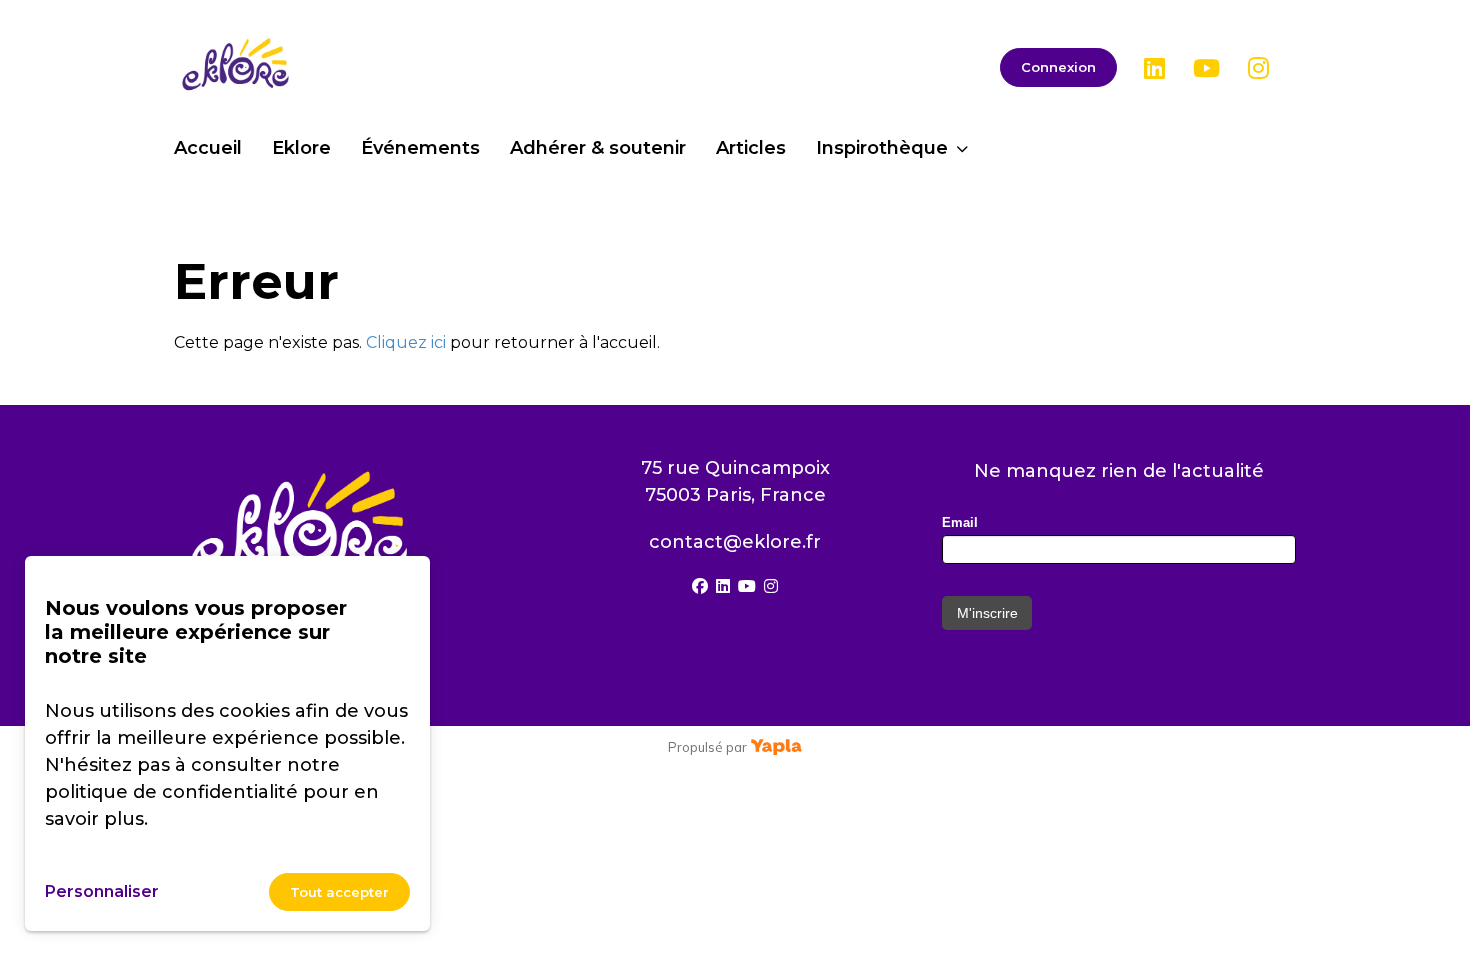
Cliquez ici (406, 342)
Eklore (301, 148)
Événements (420, 148)
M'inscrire (987, 613)
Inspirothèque (882, 148)
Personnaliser (102, 891)
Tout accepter (339, 892)
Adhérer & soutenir (598, 148)
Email (960, 522)
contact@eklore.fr (735, 542)
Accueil (208, 148)
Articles (751, 148)
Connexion (1058, 67)
